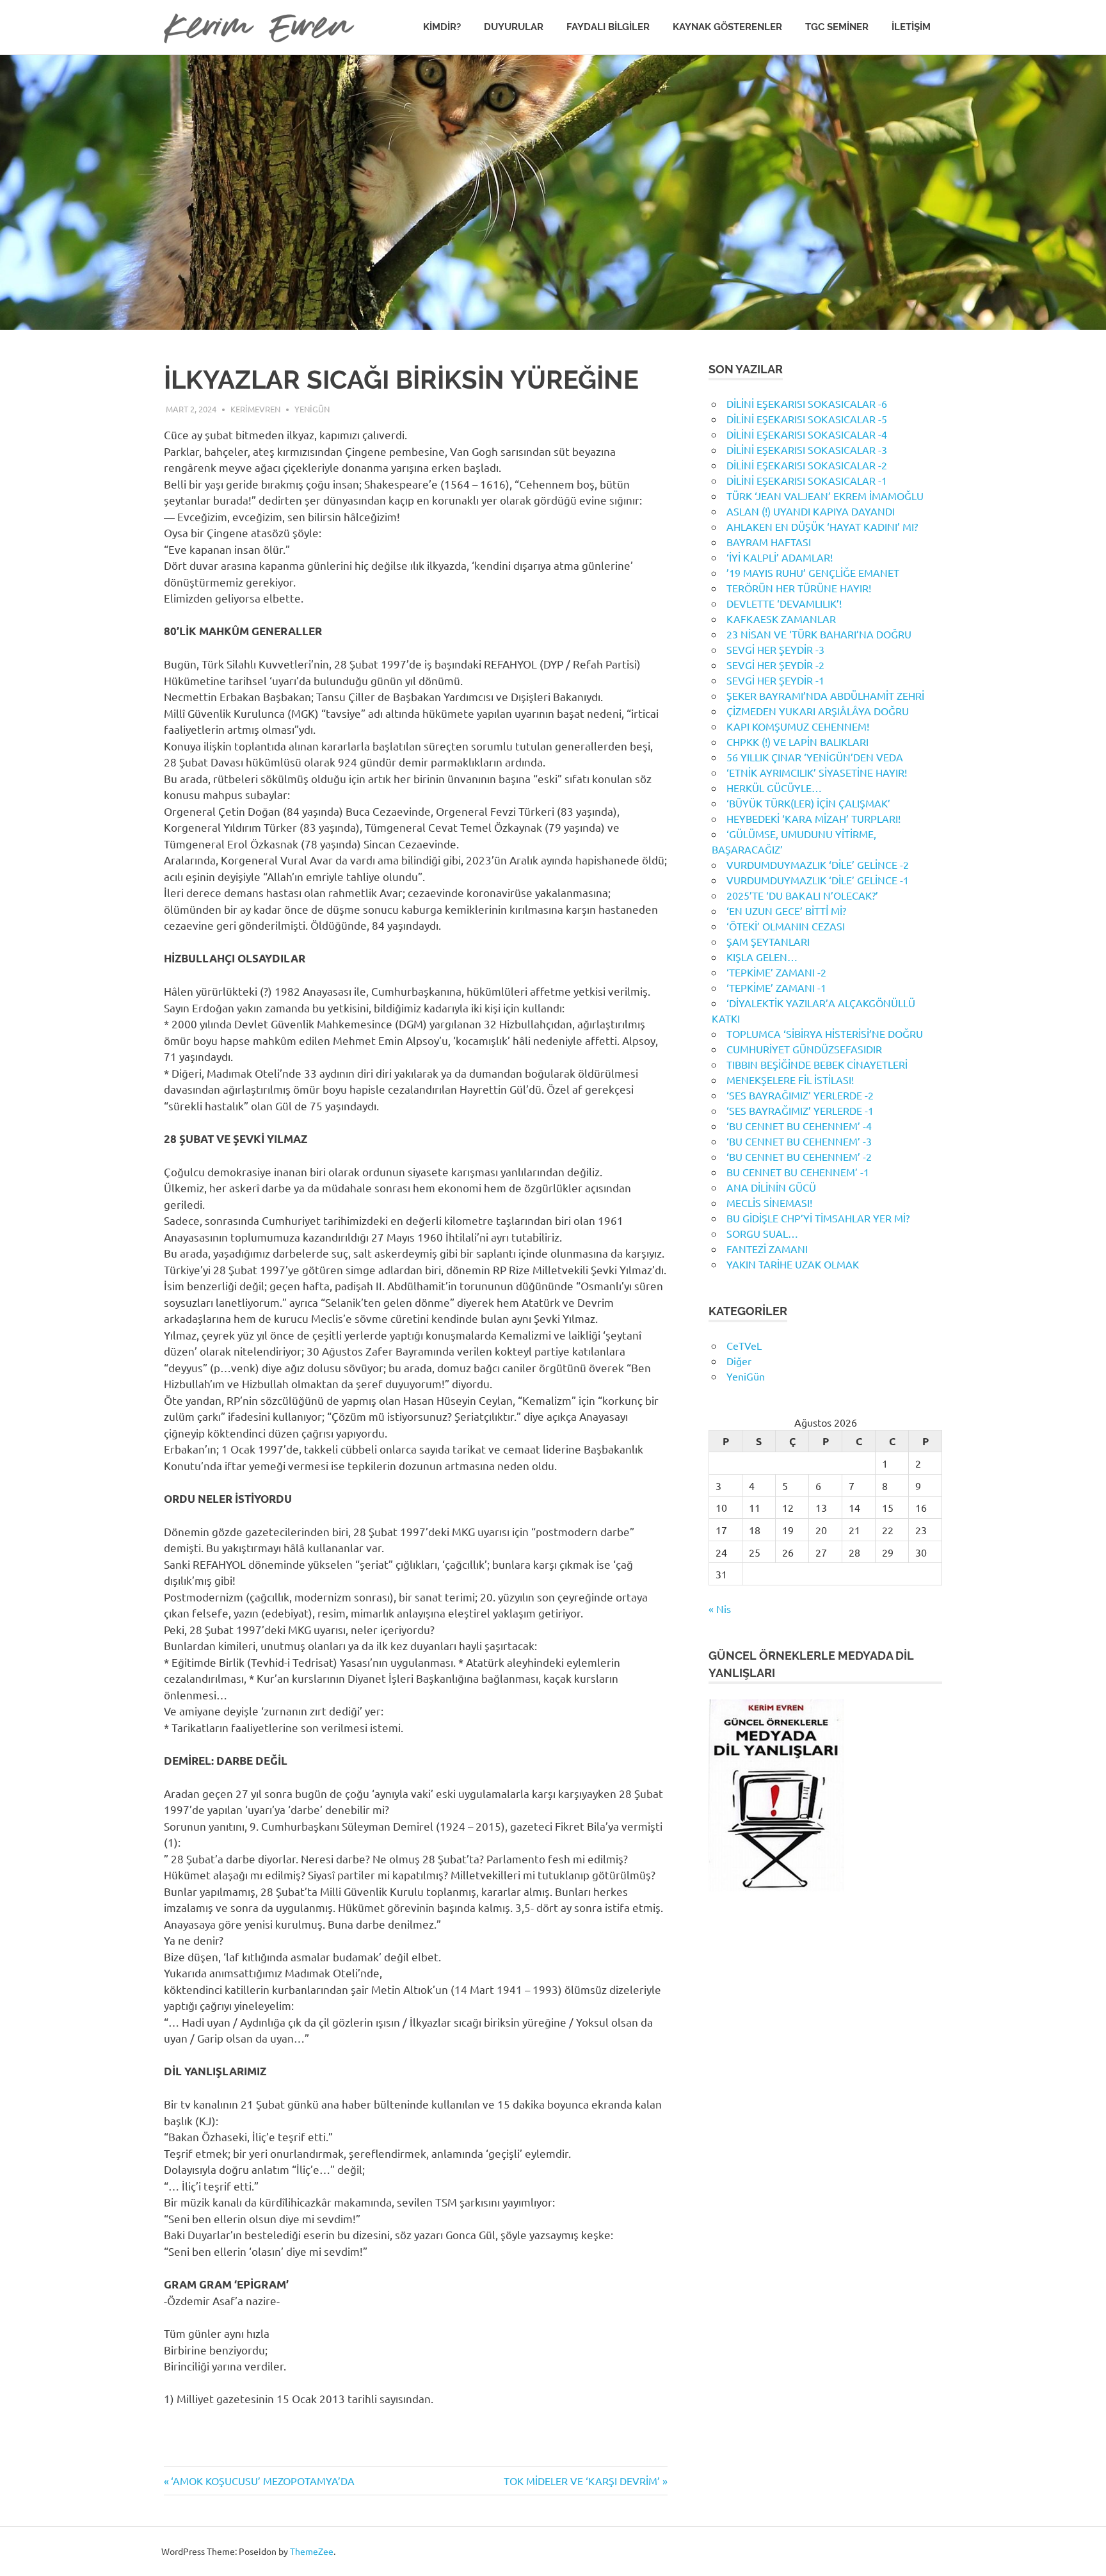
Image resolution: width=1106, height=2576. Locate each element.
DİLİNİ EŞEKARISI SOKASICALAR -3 (807, 450)
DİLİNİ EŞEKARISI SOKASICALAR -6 (807, 403)
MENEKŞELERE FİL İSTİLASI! (790, 1080)
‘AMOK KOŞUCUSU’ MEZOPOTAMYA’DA (262, 2481)
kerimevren (255, 409)
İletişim (911, 27)
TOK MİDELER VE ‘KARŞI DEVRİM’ (582, 2481)
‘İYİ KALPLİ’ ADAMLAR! (780, 557)
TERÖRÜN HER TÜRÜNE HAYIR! (799, 588)
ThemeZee (312, 2551)
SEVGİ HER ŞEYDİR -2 (775, 665)
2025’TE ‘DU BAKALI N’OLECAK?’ (802, 895)
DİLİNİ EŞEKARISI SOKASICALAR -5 (807, 419)
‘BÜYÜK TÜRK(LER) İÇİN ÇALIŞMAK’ (808, 803)
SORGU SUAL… (762, 1233)
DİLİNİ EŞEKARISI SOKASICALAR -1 (807, 480)
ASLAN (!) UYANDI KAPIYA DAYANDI (811, 511)
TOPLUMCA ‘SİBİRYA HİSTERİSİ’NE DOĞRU (825, 1033)
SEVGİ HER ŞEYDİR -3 (775, 649)
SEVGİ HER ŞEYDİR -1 (775, 680)
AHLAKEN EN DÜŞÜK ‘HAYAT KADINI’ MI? (822, 526)
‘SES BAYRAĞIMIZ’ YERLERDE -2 (800, 1095)
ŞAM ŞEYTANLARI (768, 941)
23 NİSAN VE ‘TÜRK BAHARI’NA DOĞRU (819, 634)
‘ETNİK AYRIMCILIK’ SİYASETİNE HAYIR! (817, 772)
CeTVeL (744, 1345)
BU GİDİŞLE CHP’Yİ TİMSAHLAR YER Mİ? (818, 1218)
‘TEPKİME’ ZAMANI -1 (776, 987)
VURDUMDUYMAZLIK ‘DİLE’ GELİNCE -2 (818, 864)
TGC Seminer (837, 27)
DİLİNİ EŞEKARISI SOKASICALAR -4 (807, 434)
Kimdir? (442, 27)
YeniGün (312, 409)
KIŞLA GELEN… (762, 957)
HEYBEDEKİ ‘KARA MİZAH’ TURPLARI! (813, 818)
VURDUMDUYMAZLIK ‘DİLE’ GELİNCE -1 (818, 880)
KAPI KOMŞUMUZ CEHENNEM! (798, 726)
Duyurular (514, 27)
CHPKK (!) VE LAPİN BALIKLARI (797, 741)
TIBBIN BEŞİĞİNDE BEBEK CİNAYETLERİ (817, 1064)
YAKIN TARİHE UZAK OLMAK (793, 1264)
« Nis (720, 1608)
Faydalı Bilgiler (608, 27)
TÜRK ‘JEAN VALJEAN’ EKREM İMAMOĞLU (825, 496)
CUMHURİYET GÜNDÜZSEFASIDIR (804, 1049)
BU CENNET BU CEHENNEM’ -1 (798, 1172)
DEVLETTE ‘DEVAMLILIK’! (784, 603)
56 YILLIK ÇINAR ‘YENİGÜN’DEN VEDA (815, 757)
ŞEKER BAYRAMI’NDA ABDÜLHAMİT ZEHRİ (825, 695)
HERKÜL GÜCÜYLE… (774, 788)
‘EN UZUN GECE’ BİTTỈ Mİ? (786, 911)
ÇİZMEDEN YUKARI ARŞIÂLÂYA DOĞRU (818, 711)
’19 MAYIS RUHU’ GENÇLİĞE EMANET (813, 572)
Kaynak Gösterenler (727, 27)
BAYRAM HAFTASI (769, 542)
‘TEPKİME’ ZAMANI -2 (776, 972)
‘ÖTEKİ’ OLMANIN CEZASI (786, 926)
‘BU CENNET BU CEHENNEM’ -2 (799, 1156)
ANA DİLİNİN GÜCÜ (771, 1187)
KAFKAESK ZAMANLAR (781, 619)
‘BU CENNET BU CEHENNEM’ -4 (799, 1126)
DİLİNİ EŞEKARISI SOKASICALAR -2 (807, 465)
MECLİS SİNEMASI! (769, 1203)
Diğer (739, 1361)
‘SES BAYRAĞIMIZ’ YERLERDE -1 (800, 1110)
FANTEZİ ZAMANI (767, 1249)
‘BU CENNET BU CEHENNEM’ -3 (799, 1141)
